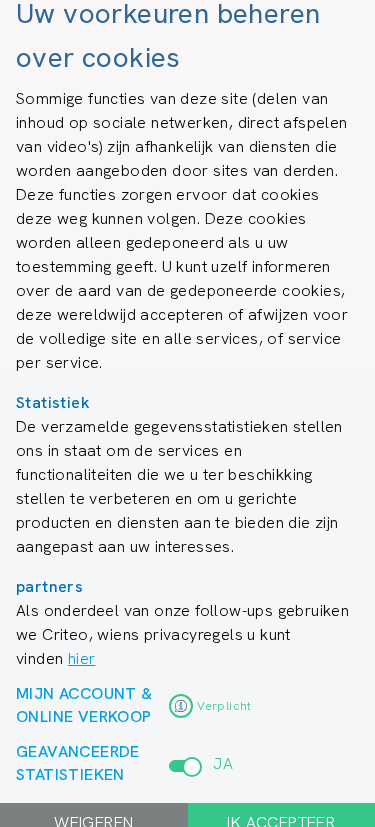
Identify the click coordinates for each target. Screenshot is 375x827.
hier (82, 658)
